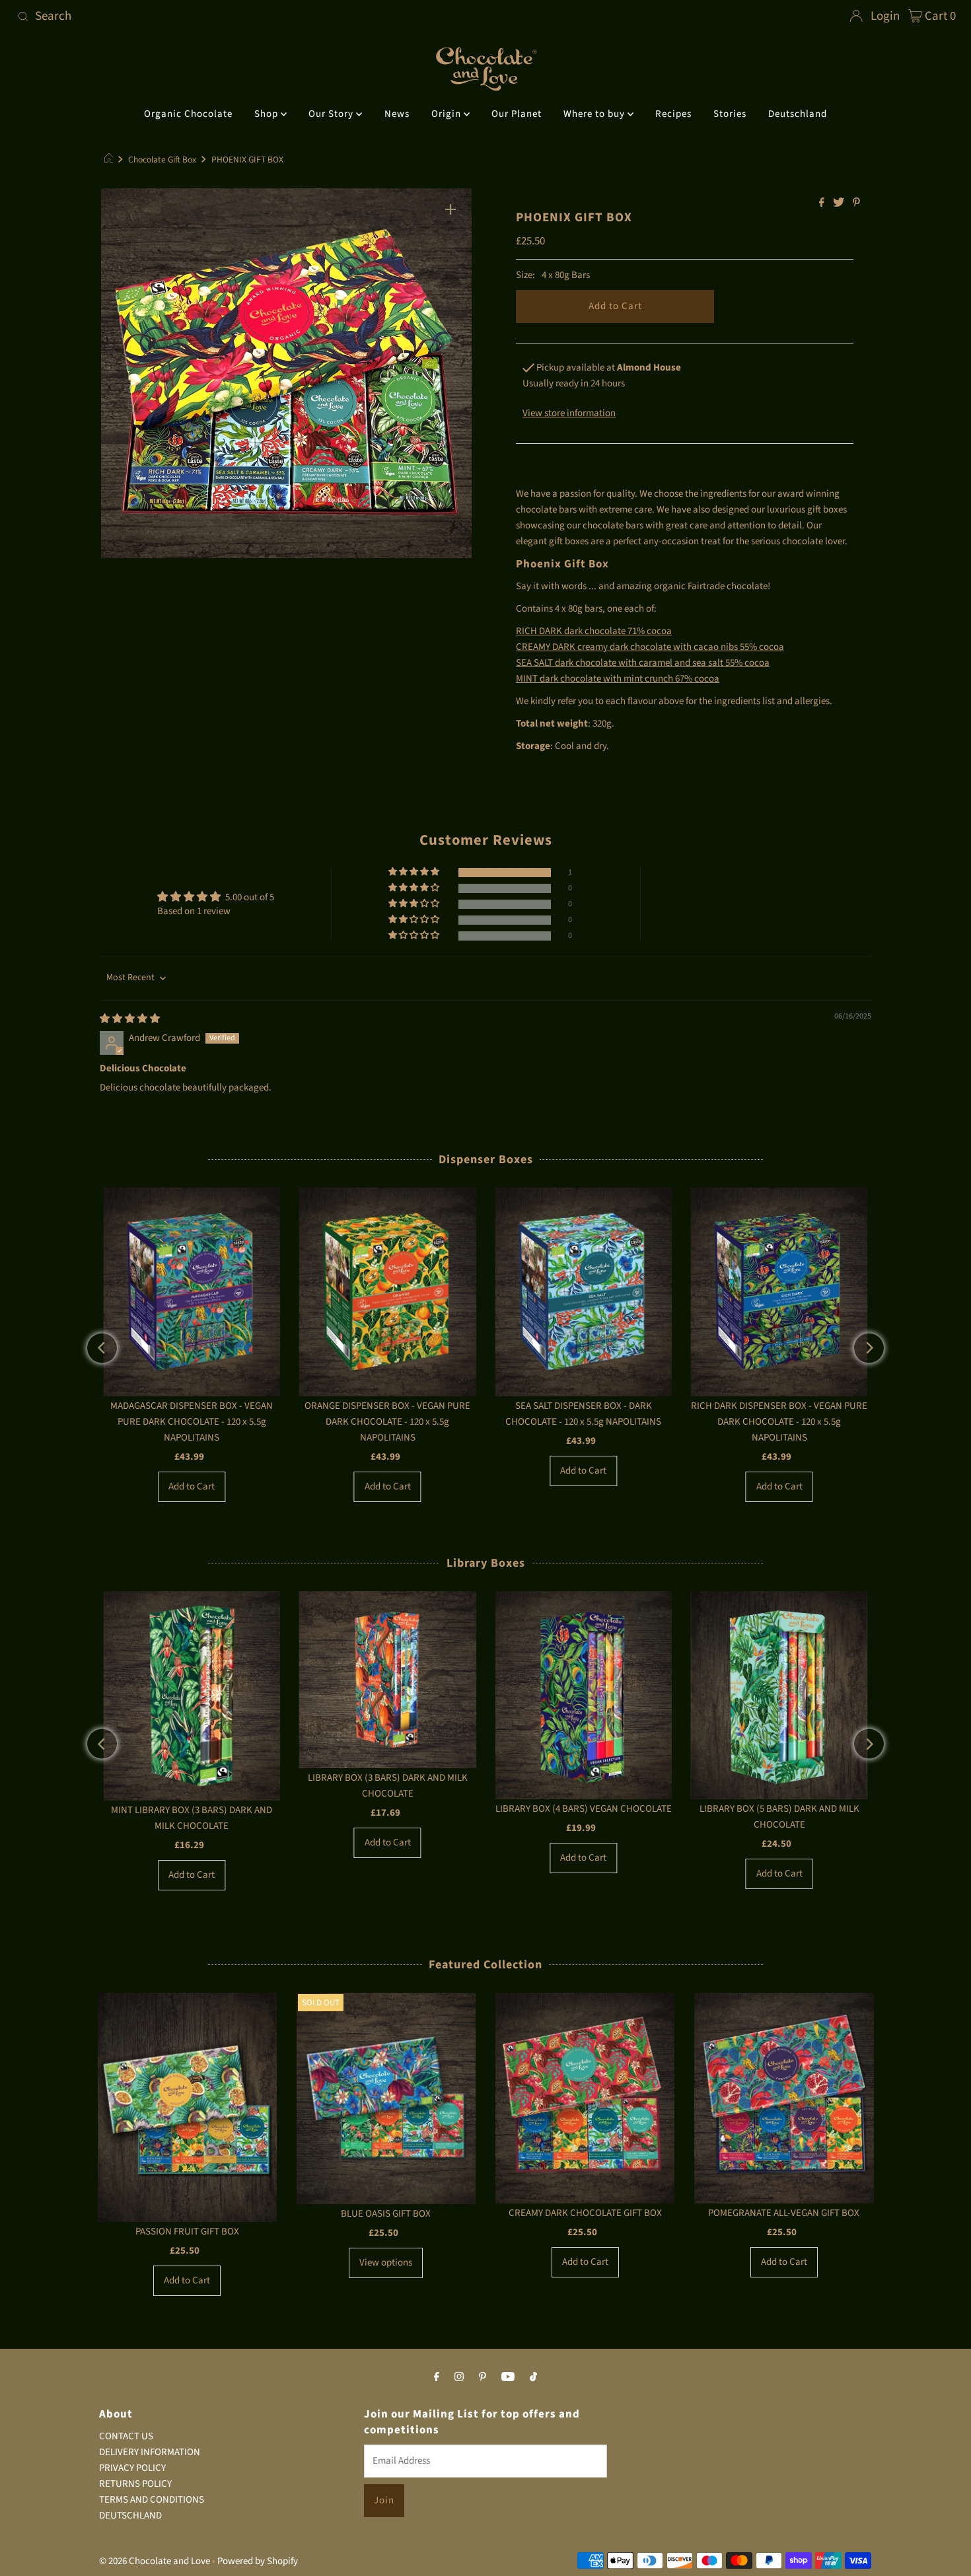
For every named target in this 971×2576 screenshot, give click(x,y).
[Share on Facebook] (823, 203)
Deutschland (798, 114)
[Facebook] (437, 2377)
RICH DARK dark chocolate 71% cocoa (594, 631)
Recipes (673, 114)
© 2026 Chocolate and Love (155, 2561)
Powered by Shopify (258, 2561)
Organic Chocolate (188, 114)
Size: (525, 275)
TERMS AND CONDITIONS (152, 2500)
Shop (268, 114)
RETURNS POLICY (135, 2484)
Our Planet (517, 114)
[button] (415, 872)
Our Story (332, 114)
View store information (569, 413)
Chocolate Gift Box (162, 160)
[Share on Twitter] (840, 203)
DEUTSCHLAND (130, 2516)
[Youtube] (508, 2377)
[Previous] (102, 1348)
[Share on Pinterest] (856, 203)
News (397, 114)
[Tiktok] (533, 2377)
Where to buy (595, 114)
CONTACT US (126, 2436)
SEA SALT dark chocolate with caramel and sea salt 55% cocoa (643, 663)
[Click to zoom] (450, 209)
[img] (130, 1019)
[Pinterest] (483, 2377)
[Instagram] (459, 2377)
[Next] (869, 1348)
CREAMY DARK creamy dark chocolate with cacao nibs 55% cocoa (650, 647)
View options (386, 2263)
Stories (730, 114)
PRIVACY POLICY (132, 2468)
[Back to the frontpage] (111, 160)
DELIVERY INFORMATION (150, 2452)
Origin (448, 114)
